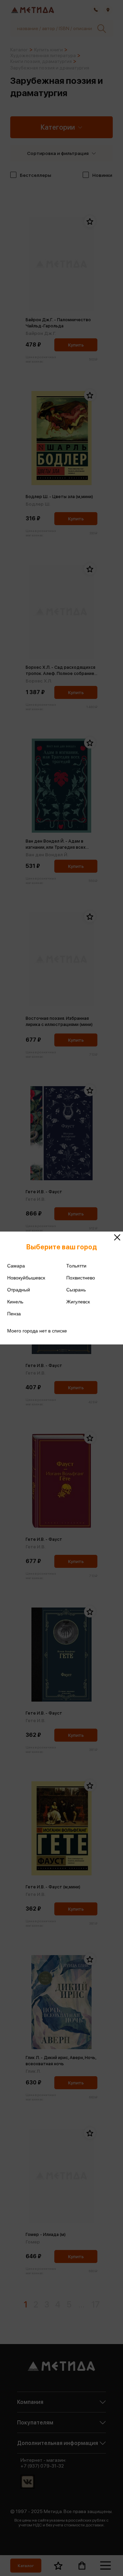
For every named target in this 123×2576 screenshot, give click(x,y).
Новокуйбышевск (26, 1278)
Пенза (14, 1314)
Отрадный (19, 1290)
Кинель (15, 1302)
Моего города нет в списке (37, 1331)
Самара (16, 1266)
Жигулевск (78, 1302)
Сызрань (76, 1290)
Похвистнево (81, 1278)
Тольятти (76, 1266)
